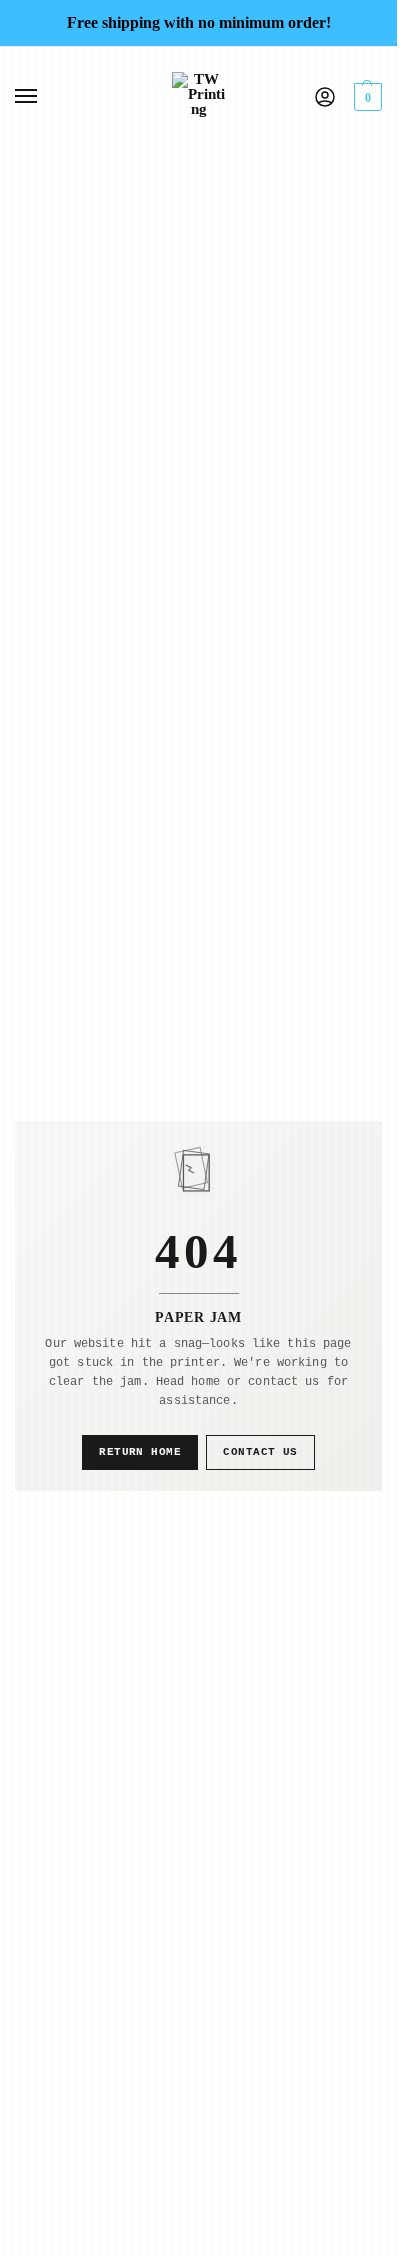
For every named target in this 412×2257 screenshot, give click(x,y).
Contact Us (260, 1452)
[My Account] (325, 97)
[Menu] (45, 97)
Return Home (140, 1452)
